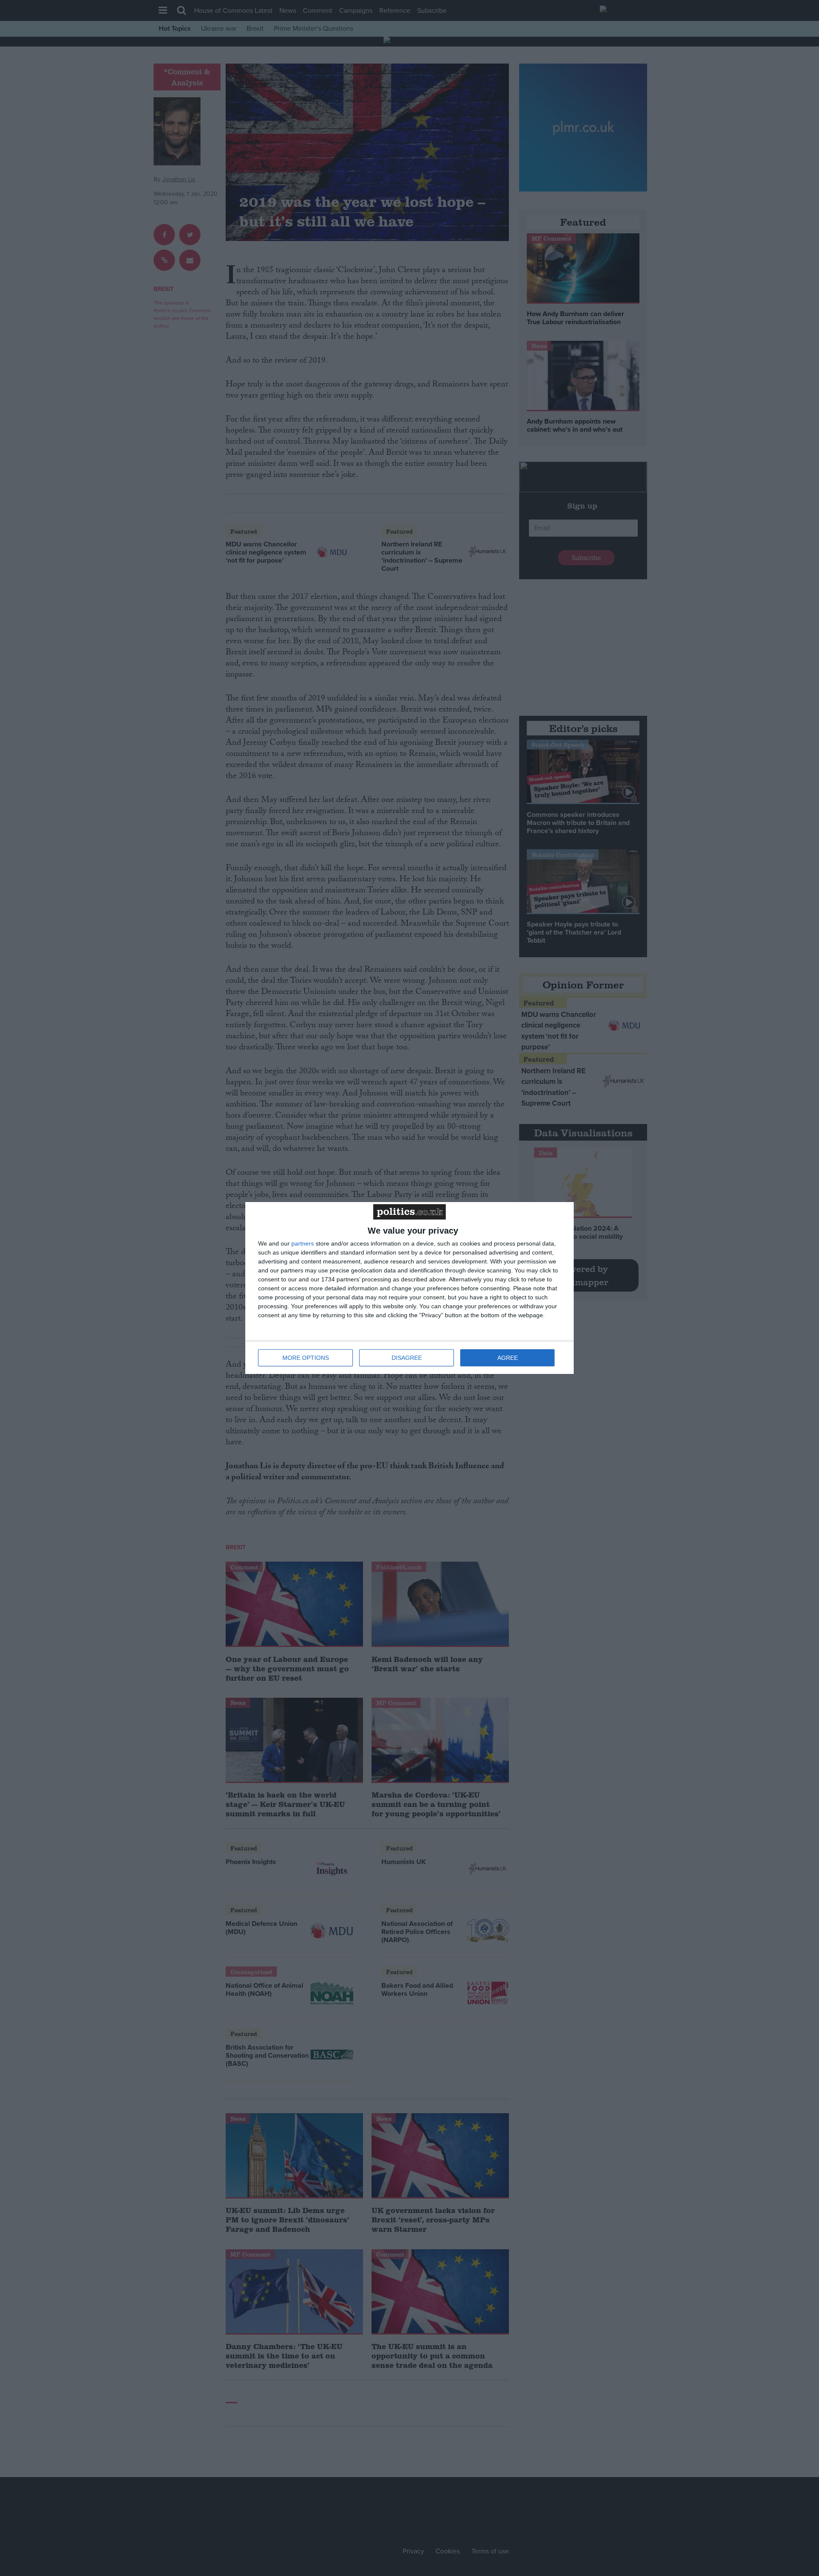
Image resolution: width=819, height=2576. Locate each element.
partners (303, 1243)
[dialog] (409, 1288)
